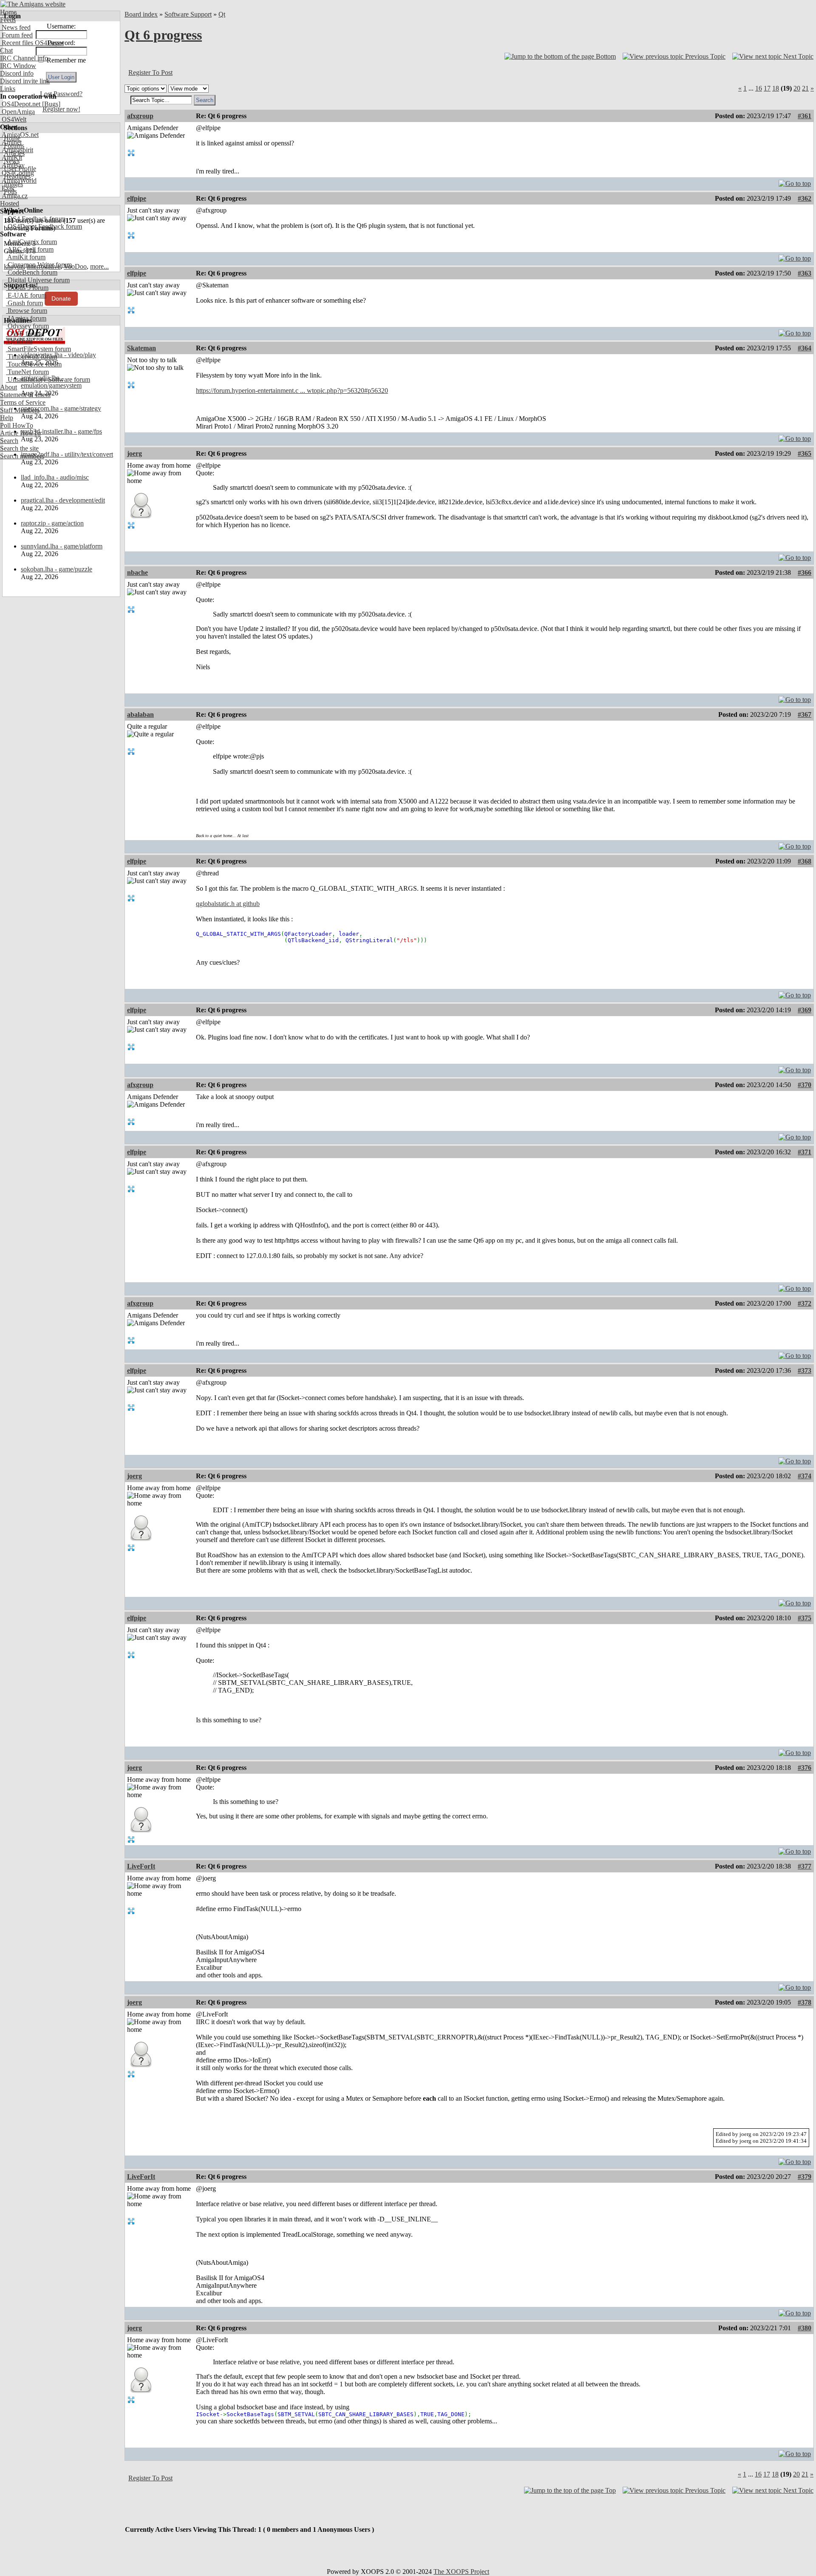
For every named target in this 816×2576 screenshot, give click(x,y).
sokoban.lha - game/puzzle (57, 569)
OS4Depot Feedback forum (44, 226)
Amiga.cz (14, 196)
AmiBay (12, 165)
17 (767, 88)
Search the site (19, 448)
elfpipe (137, 198)
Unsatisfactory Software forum (48, 379)
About (8, 387)
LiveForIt (141, 1866)
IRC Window (18, 66)
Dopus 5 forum (27, 288)
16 (759, 88)
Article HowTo (20, 433)
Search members (22, 456)
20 (797, 88)
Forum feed (16, 35)
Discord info (17, 73)
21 (805, 88)
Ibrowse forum (27, 311)
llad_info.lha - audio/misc (55, 477)
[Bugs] (50, 104)
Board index (141, 14)
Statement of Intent (25, 395)
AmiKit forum (26, 257)
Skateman (142, 348)
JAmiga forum (26, 318)
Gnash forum (24, 303)
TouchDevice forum (34, 364)
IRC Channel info (24, 58)
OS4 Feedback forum (36, 219)
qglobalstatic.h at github (228, 904)
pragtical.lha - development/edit (63, 500)
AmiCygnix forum (31, 242)
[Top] (795, 181)
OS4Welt (13, 119)
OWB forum (24, 334)
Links (8, 89)
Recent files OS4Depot (32, 43)
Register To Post (150, 72)
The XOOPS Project (461, 2572)
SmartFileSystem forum (38, 349)
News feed (15, 27)
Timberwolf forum (31, 356)
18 (776, 88)
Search (9, 441)
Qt (222, 14)
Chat (6, 50)
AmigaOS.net (19, 135)
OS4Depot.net (20, 104)
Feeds (8, 20)
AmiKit (11, 158)
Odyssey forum (27, 326)
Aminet (11, 142)
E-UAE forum (26, 295)
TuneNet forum (27, 372)
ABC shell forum (30, 249)
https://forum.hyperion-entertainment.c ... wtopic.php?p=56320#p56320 (292, 391)
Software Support (188, 14)
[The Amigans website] (33, 4)
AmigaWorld (18, 180)
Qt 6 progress (163, 35)
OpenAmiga (17, 112)
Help (7, 418)
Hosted (10, 203)
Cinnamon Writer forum (39, 265)
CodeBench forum (32, 272)
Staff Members (20, 410)
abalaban (140, 714)
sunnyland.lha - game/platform (62, 546)
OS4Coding (17, 173)
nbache (137, 572)
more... (99, 266)
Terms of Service (23, 402)
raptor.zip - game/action (52, 523)
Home (8, 12)
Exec (8, 188)
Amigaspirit (17, 150)
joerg (135, 453)
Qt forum (19, 341)
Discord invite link (25, 81)
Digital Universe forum (38, 280)
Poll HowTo (17, 425)
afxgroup (140, 116)
